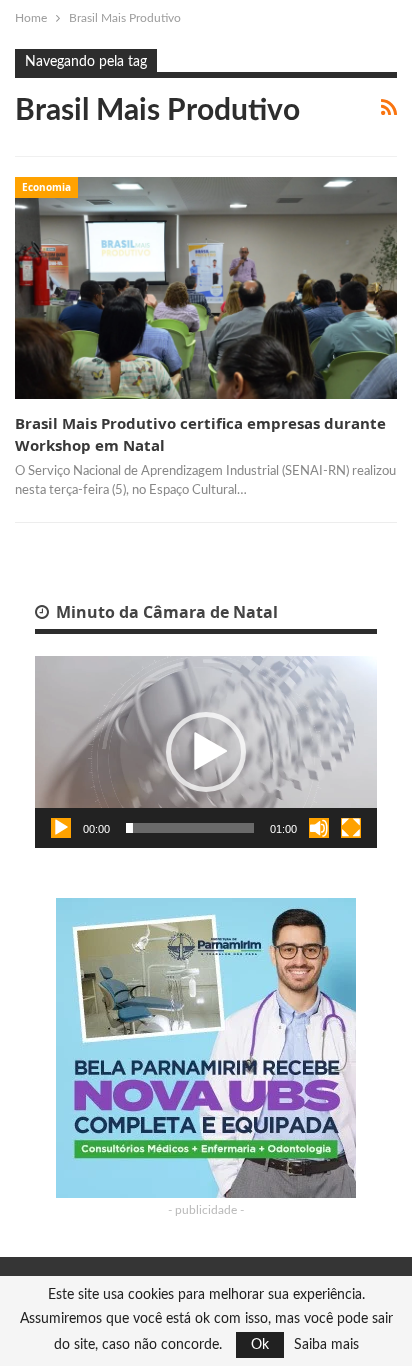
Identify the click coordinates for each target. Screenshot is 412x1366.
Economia (46, 187)
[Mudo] (319, 828)
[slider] (190, 828)
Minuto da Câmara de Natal (165, 612)
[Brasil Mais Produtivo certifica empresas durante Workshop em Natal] (206, 288)
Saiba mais (326, 1345)
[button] (206, 752)
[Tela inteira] (351, 828)
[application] (206, 752)
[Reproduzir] (61, 828)
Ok (260, 1345)
